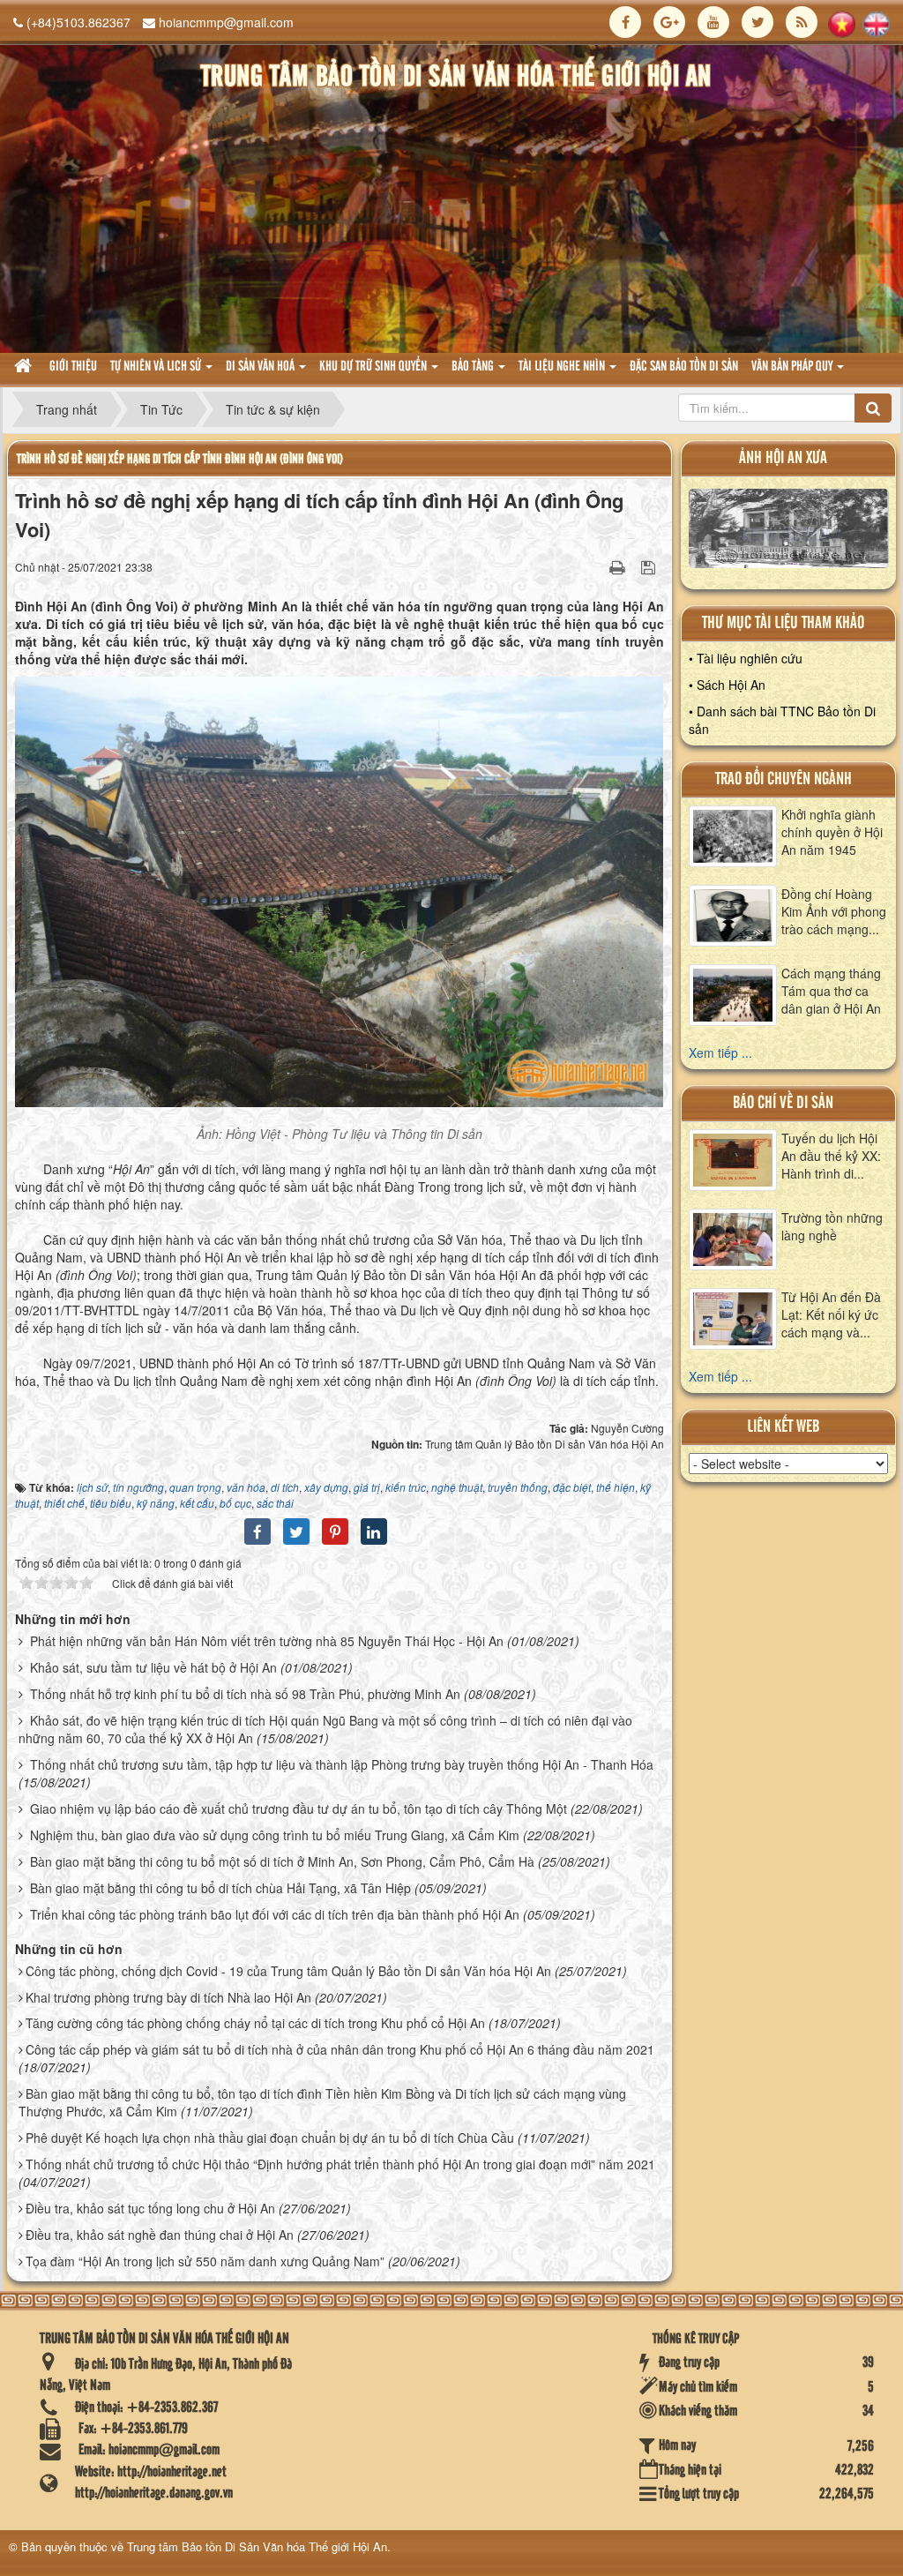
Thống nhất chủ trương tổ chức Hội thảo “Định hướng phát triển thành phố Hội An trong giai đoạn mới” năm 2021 (340, 2164)
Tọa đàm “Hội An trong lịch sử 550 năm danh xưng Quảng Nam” (205, 2261)
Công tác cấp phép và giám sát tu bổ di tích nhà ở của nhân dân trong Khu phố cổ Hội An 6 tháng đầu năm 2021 (340, 2049)
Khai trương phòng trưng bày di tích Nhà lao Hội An (168, 1997)
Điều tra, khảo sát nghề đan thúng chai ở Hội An (160, 2235)
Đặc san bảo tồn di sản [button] (684, 367)
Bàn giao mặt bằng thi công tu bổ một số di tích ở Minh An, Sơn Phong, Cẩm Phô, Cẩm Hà (282, 1861)
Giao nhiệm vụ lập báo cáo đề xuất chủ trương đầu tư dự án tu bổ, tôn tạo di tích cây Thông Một (299, 1808)
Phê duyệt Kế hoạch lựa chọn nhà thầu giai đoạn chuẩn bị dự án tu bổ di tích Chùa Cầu (270, 2138)
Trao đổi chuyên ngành (784, 779)
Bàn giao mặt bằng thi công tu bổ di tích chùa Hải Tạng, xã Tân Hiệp (220, 1888)
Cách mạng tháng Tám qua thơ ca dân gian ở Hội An (831, 991)
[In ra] (619, 566)
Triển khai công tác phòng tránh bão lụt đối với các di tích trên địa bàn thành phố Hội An (275, 1914)
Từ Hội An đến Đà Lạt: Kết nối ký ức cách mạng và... (831, 1314)
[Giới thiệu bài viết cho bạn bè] (595, 566)
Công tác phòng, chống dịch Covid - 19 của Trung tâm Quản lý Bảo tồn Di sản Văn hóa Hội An (288, 1971)
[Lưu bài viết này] (650, 566)
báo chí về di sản (783, 1103)
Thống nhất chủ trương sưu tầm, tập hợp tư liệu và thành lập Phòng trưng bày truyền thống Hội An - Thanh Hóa (342, 1764)
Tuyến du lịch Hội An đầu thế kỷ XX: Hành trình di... (831, 1156)
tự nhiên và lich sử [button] (157, 367)
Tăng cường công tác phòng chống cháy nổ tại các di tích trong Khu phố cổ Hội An (255, 2023)
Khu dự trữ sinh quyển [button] (374, 367)
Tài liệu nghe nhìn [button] (563, 367)
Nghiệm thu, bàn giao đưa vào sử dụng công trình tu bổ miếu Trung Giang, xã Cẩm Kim (275, 1835)
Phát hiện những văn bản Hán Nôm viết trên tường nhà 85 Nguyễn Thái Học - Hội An (267, 1641)
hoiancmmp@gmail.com (226, 22)
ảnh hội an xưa (783, 458)
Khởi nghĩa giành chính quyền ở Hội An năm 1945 (832, 832)
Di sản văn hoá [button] (261, 367)
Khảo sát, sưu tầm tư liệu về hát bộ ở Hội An (153, 1667)
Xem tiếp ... (720, 1052)
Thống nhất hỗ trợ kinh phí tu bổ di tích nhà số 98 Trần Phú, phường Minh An (245, 1694)
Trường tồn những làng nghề (832, 1226)
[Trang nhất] (25, 367)
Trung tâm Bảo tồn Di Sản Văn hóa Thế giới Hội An (257, 2546)
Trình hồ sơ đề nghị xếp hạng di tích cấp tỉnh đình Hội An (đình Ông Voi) (180, 459)
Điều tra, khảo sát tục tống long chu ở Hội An (150, 2208)
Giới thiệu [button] (73, 367)
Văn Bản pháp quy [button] (793, 367)
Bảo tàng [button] (474, 367)
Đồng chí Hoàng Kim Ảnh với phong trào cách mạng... (834, 911)
